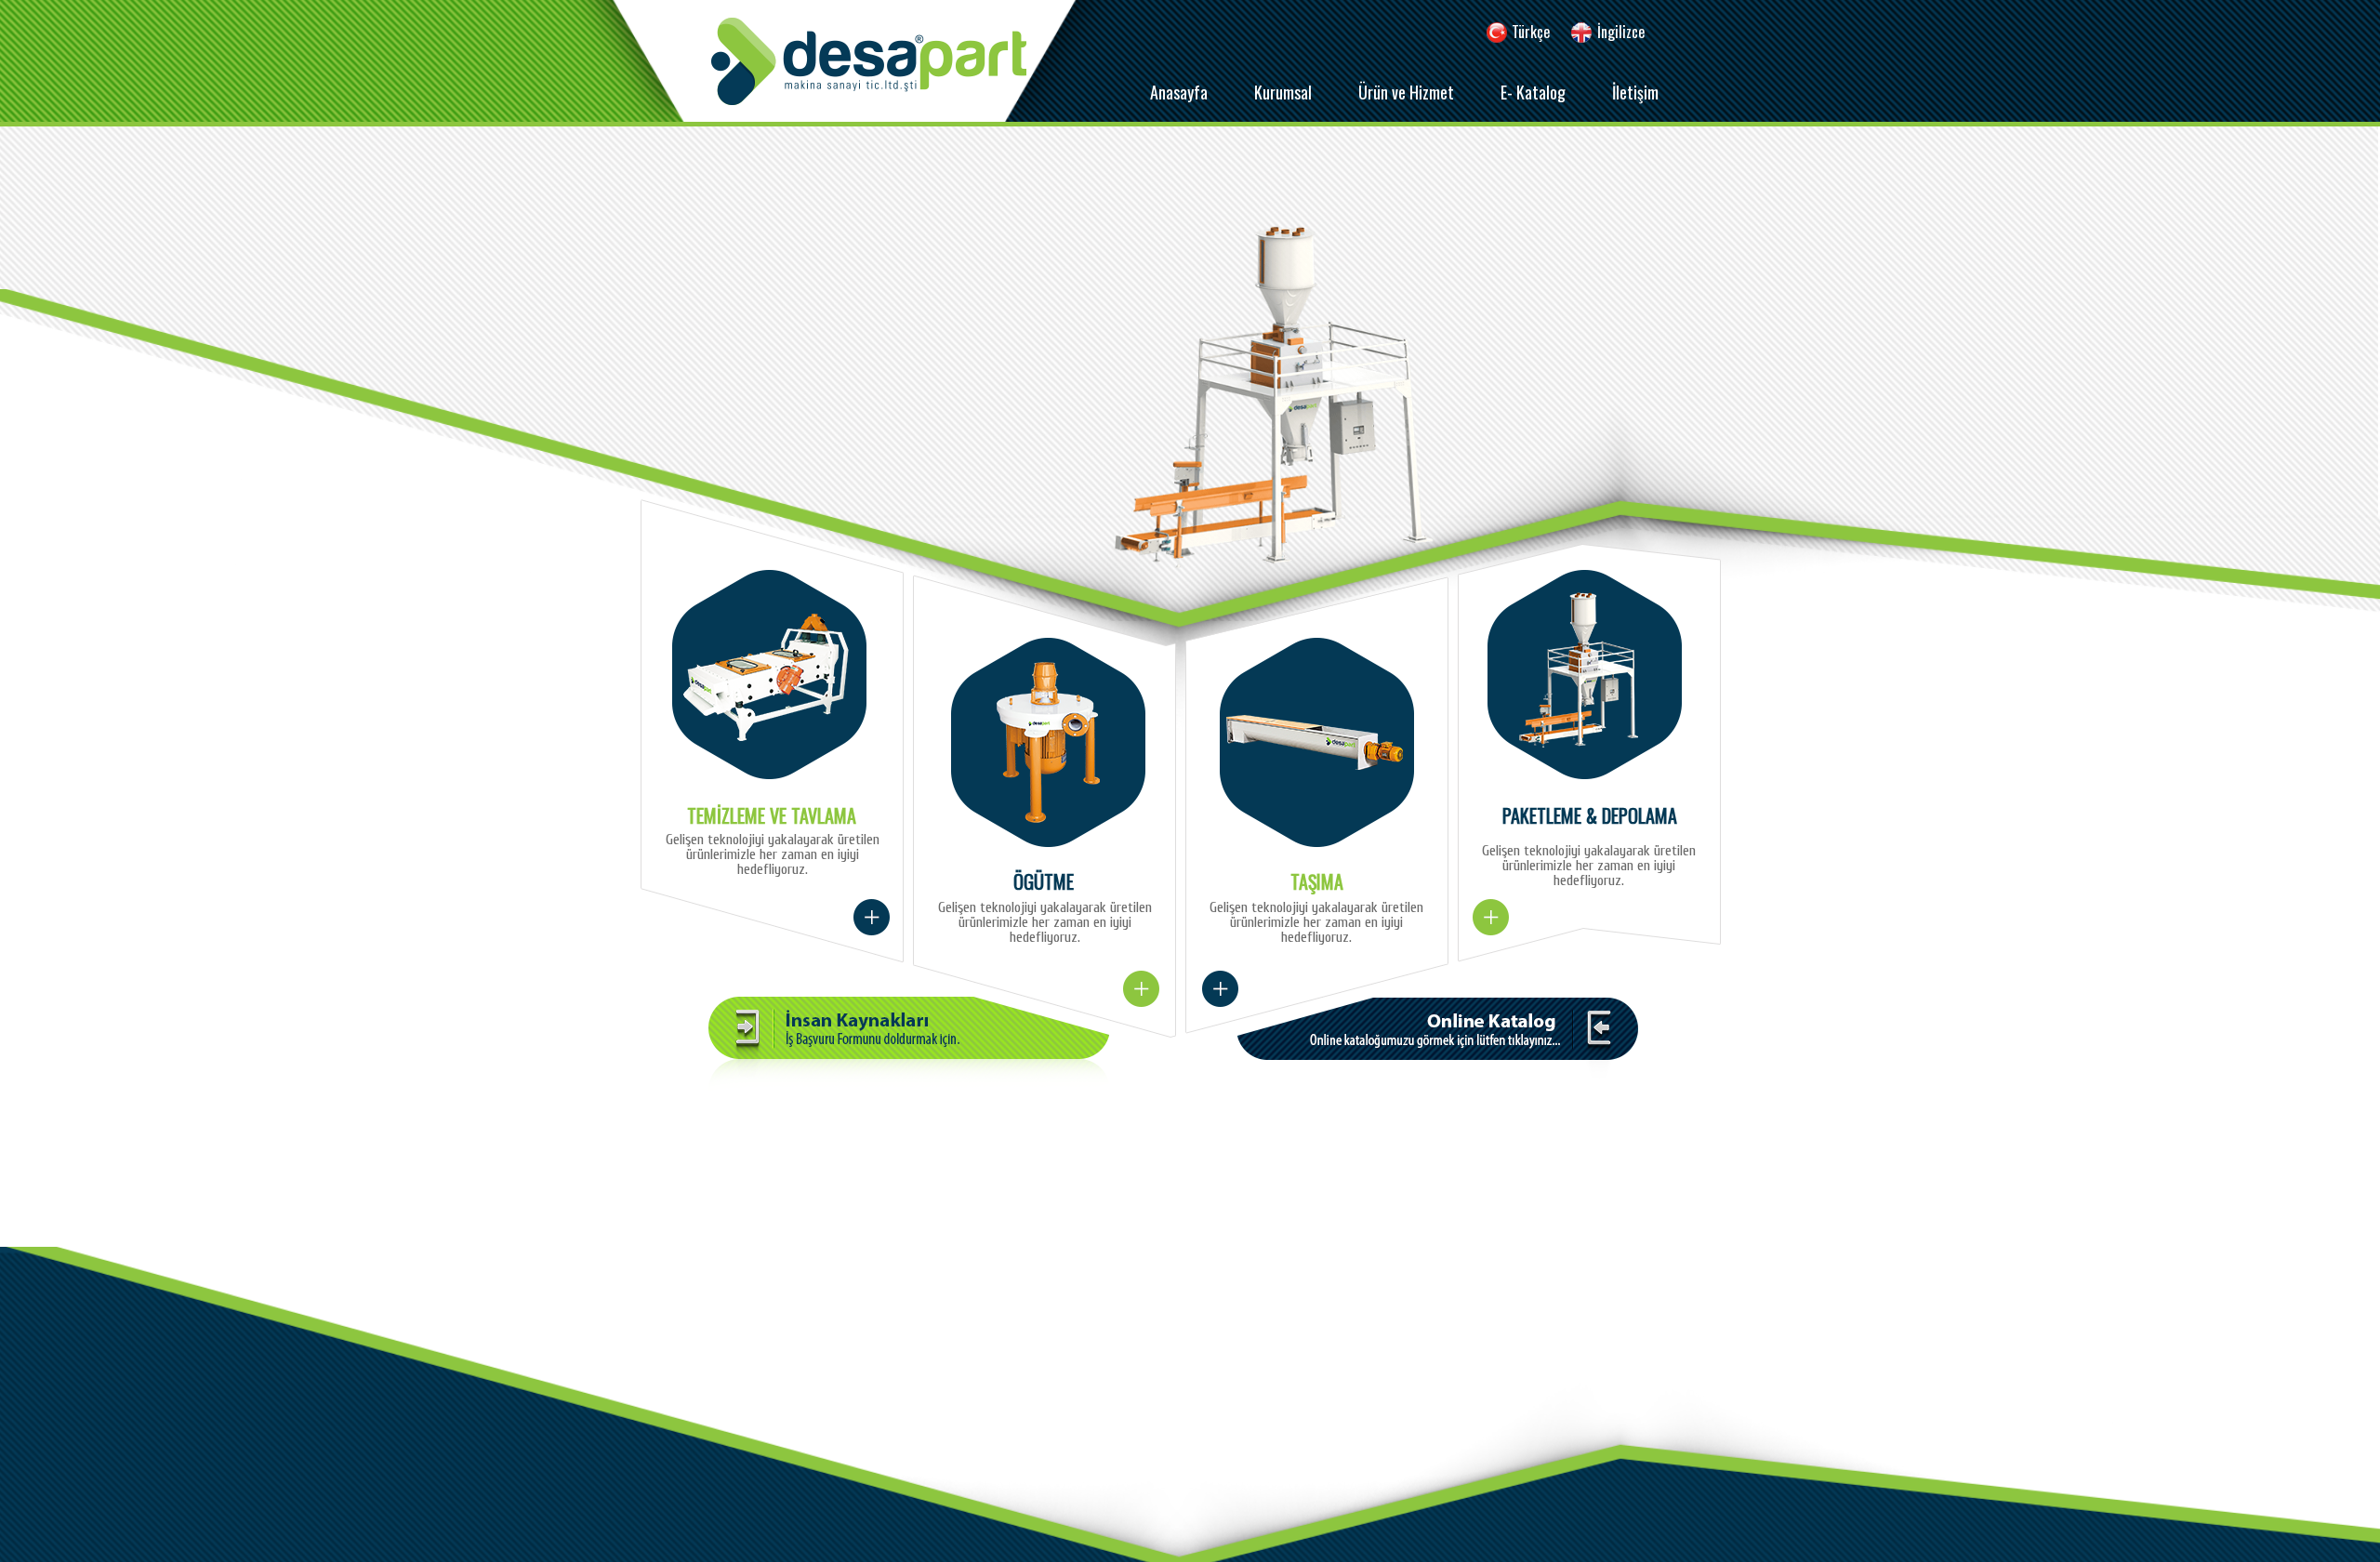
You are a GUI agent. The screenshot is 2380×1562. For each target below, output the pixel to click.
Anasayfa (1179, 92)
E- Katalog (1533, 92)
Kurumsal (1283, 92)
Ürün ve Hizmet (1406, 92)
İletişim (1635, 92)
